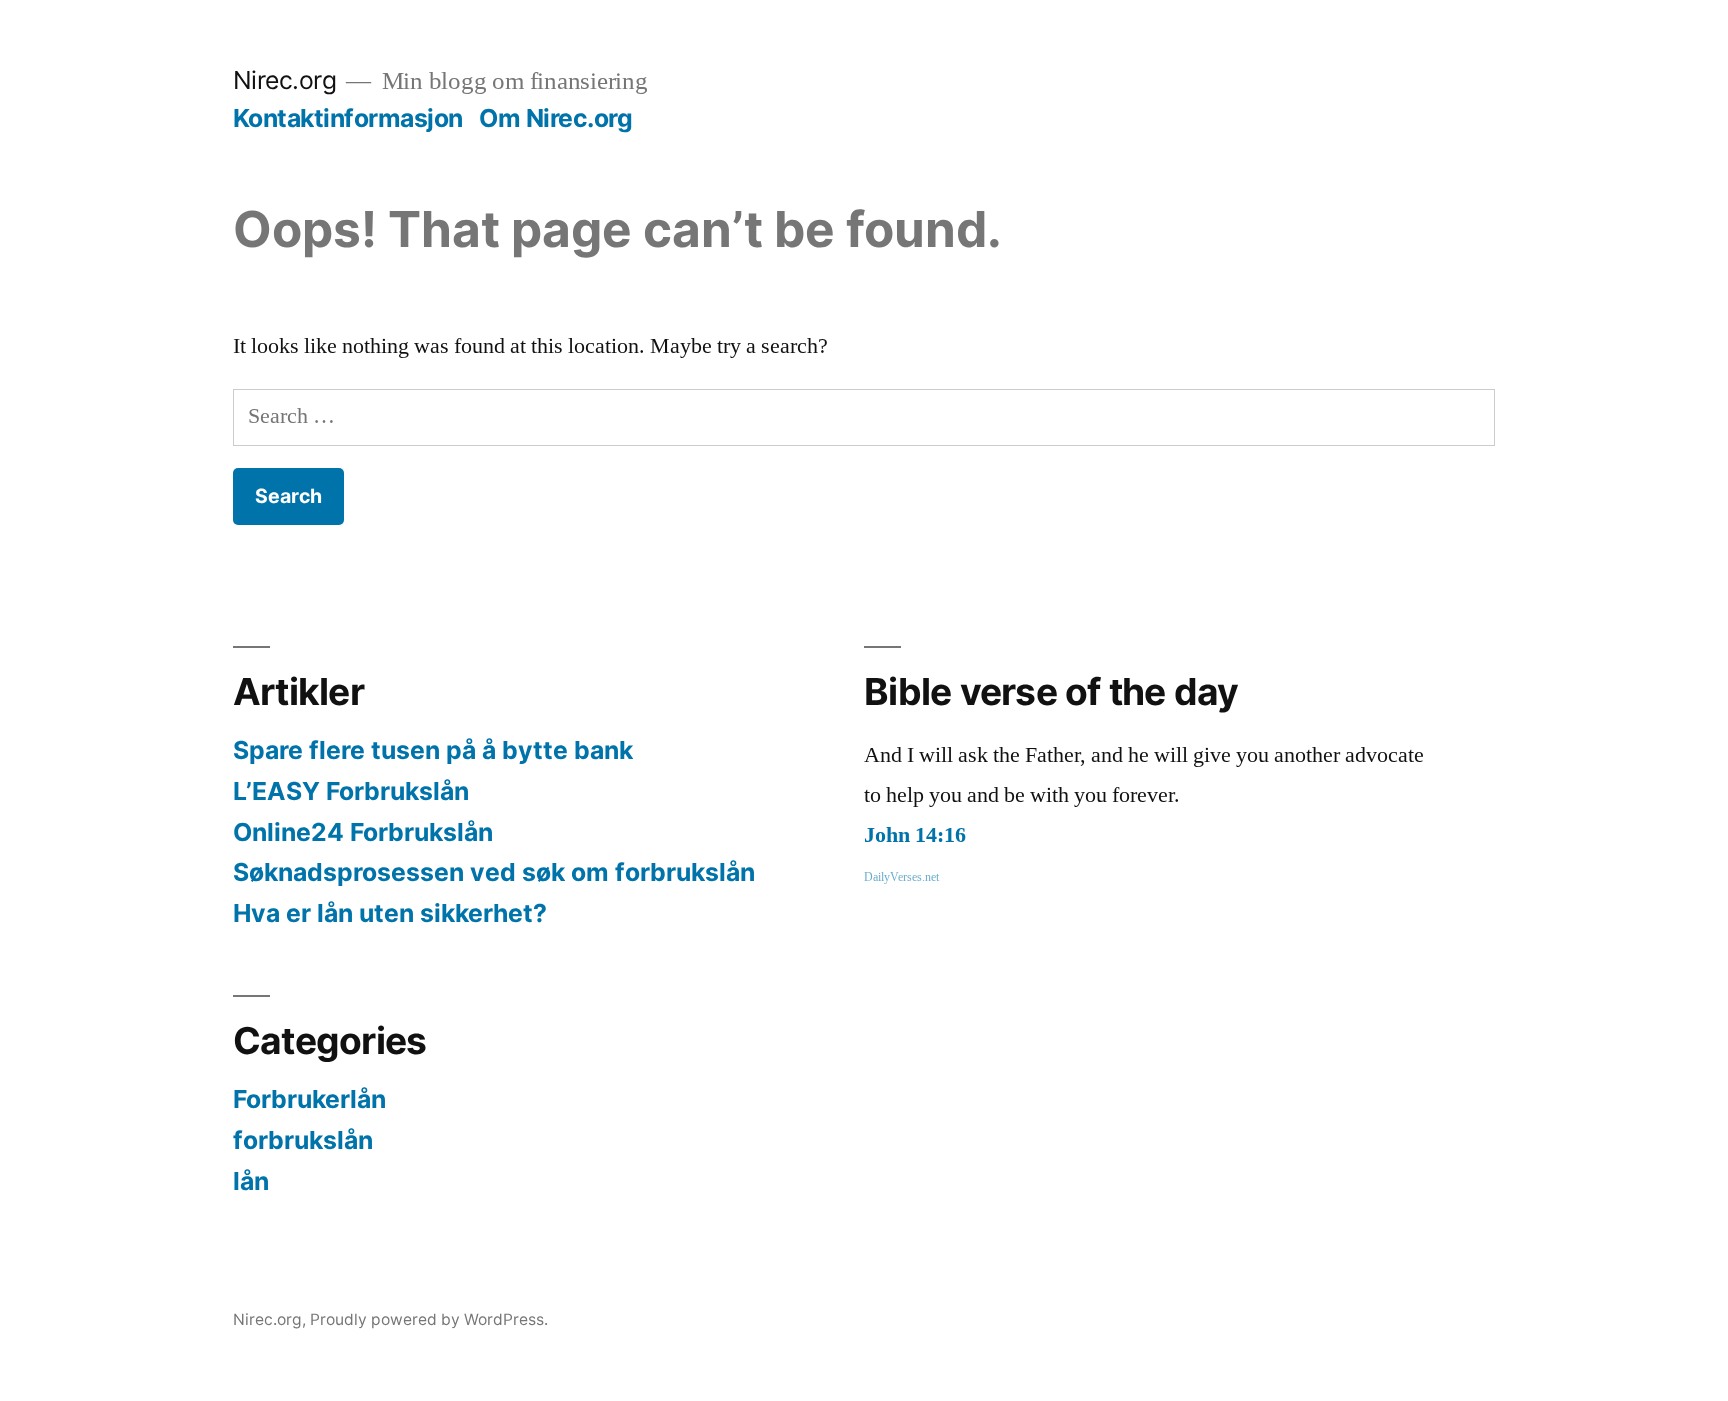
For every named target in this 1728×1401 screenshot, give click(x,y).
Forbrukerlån (309, 1099)
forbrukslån (303, 1140)
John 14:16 (915, 835)
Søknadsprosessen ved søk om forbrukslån (494, 872)
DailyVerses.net (901, 877)
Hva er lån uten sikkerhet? (390, 913)
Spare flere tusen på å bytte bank (433, 750)
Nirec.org (285, 80)
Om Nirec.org (555, 118)
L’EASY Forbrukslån (351, 791)
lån (251, 1181)
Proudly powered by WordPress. (429, 1319)
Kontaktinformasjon (348, 118)
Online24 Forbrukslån (363, 832)
